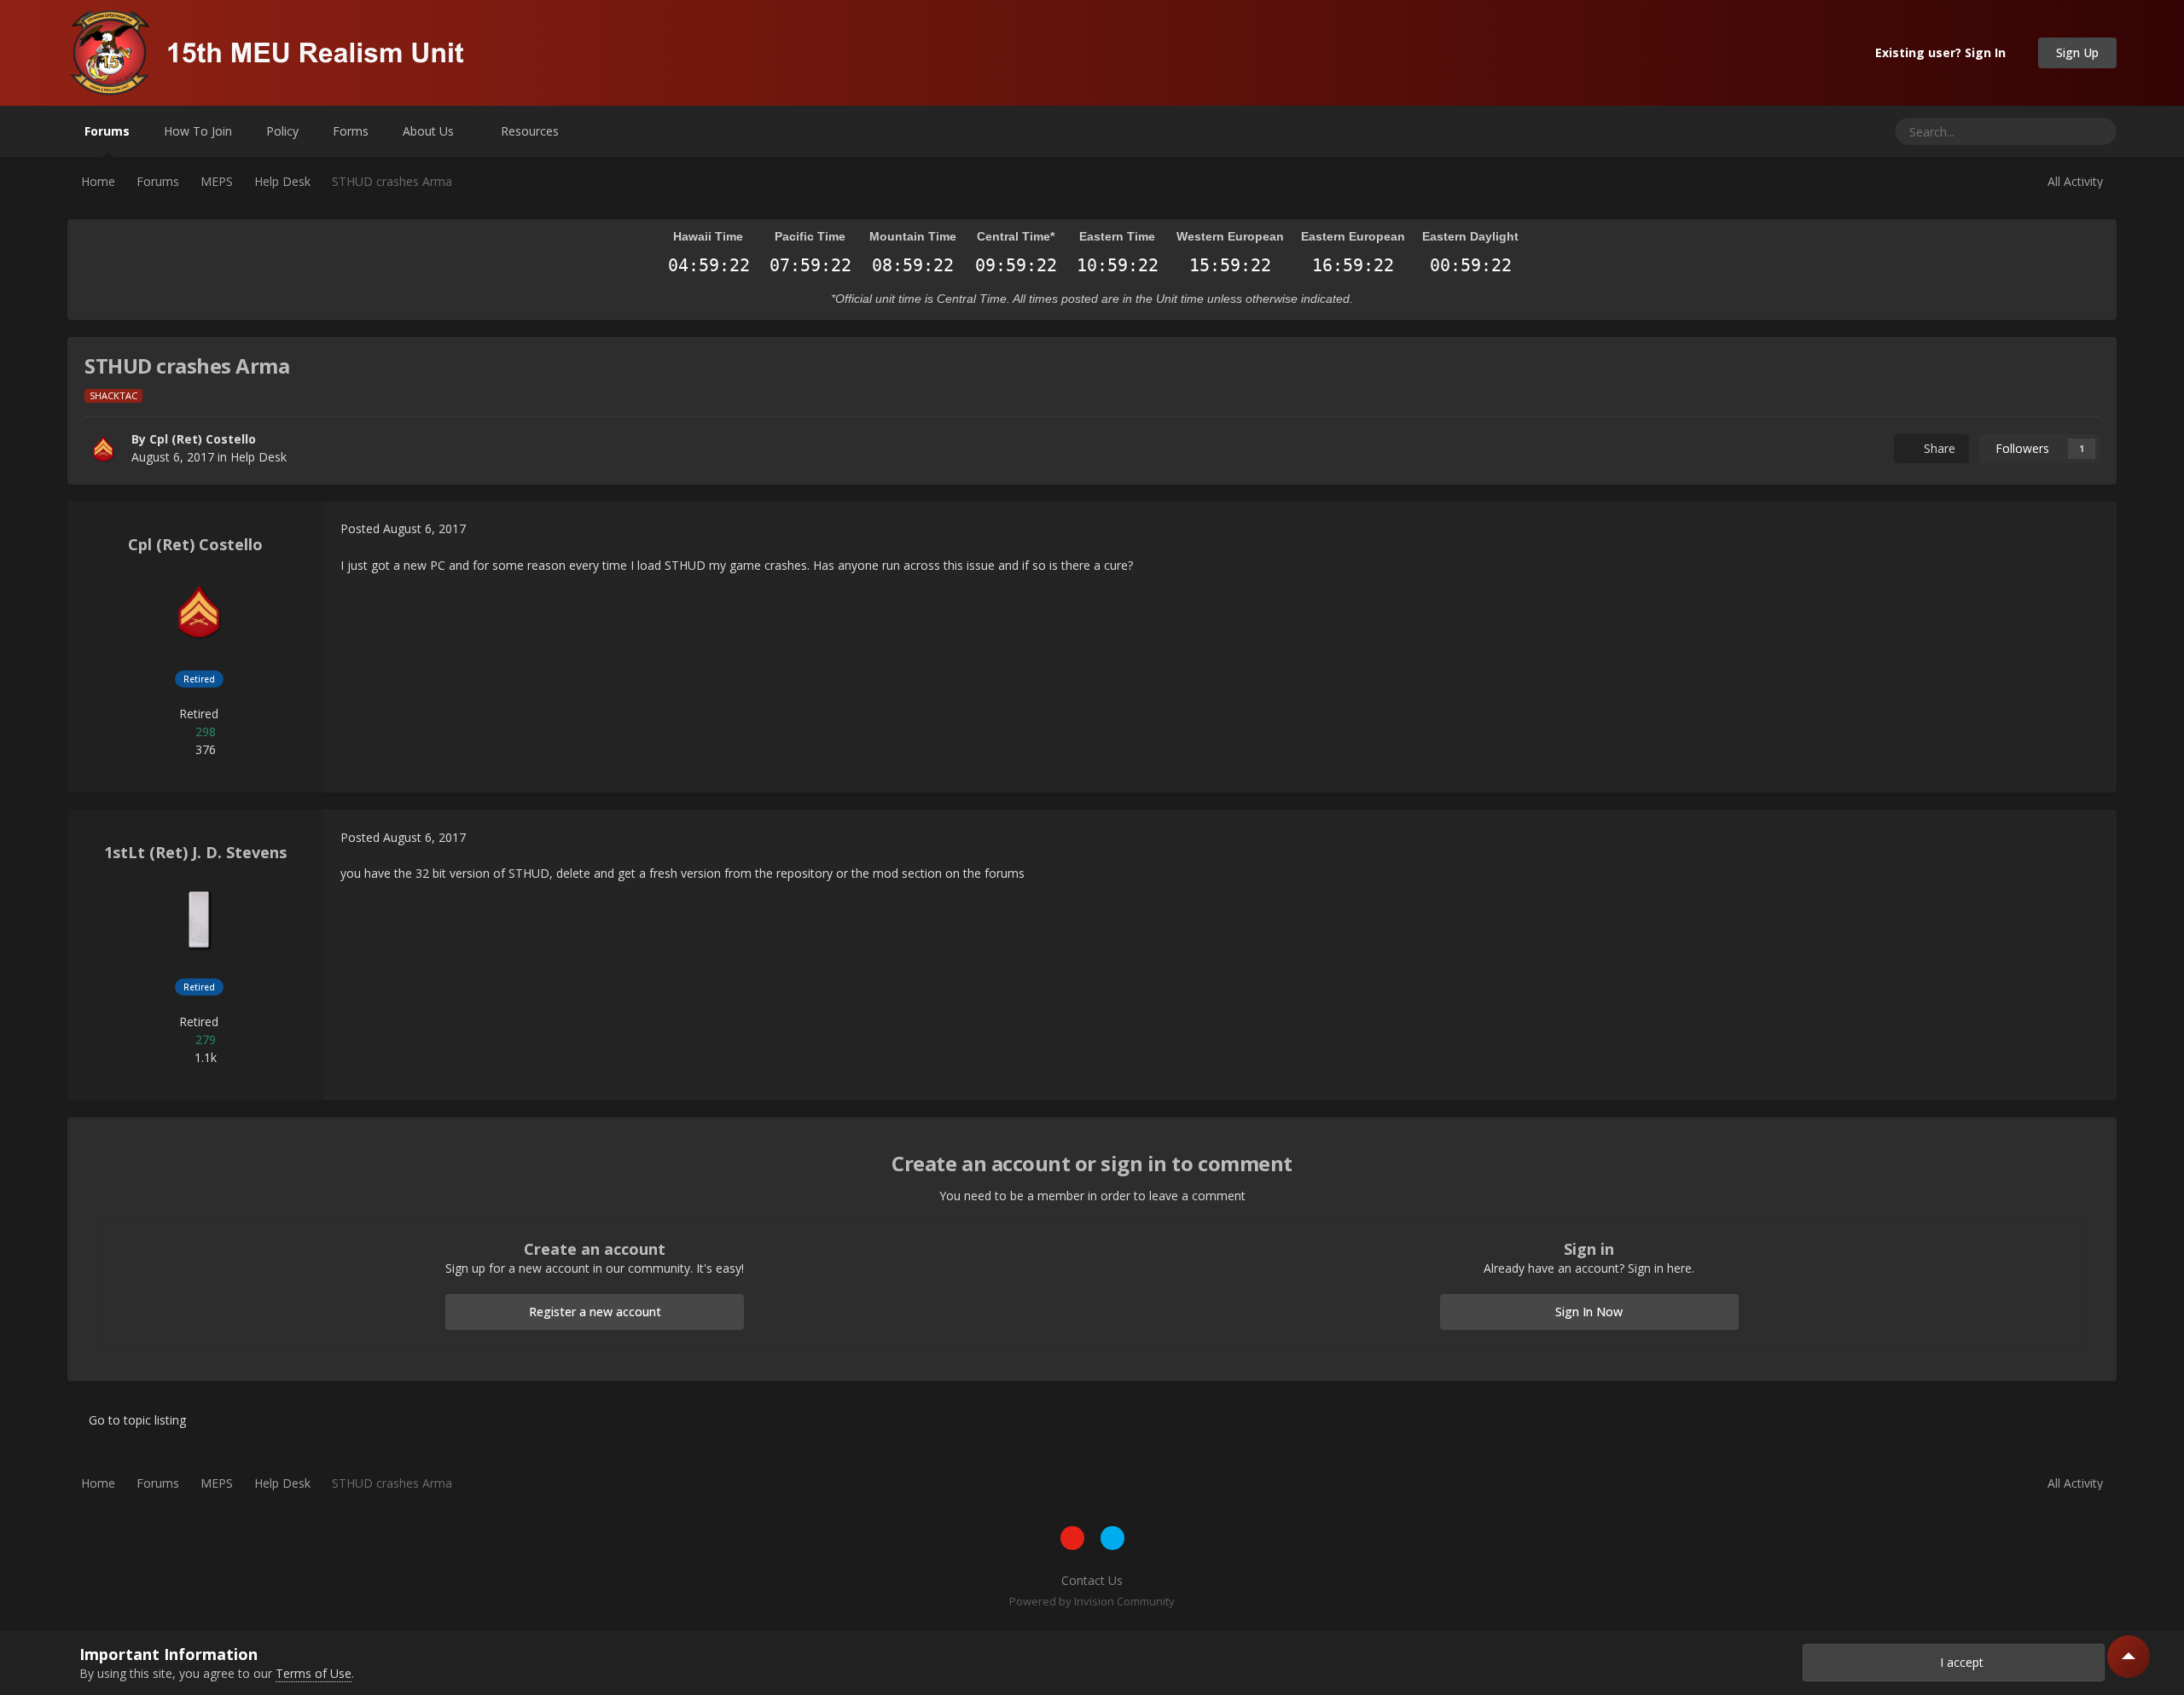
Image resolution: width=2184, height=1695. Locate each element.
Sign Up (2077, 52)
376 (204, 749)
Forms (351, 131)
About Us (430, 131)
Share (1936, 448)
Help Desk (258, 457)
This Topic (2031, 131)
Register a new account (595, 1312)
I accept (1958, 1662)
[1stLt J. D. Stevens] (199, 920)
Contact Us (1092, 1580)
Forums (107, 131)
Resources (531, 131)
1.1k (204, 1057)
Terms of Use (314, 1673)
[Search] (2097, 131)
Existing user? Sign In (1944, 52)
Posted (403, 528)
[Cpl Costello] (103, 449)
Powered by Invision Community (1092, 1601)
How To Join (198, 131)
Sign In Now (1589, 1312)
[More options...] (2086, 529)
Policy (282, 131)
